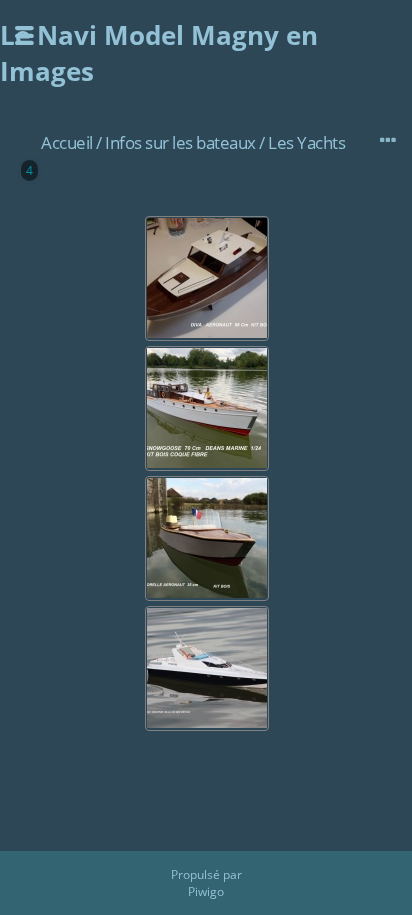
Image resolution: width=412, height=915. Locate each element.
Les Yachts (306, 142)
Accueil (67, 142)
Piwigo (206, 891)
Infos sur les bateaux (180, 142)
